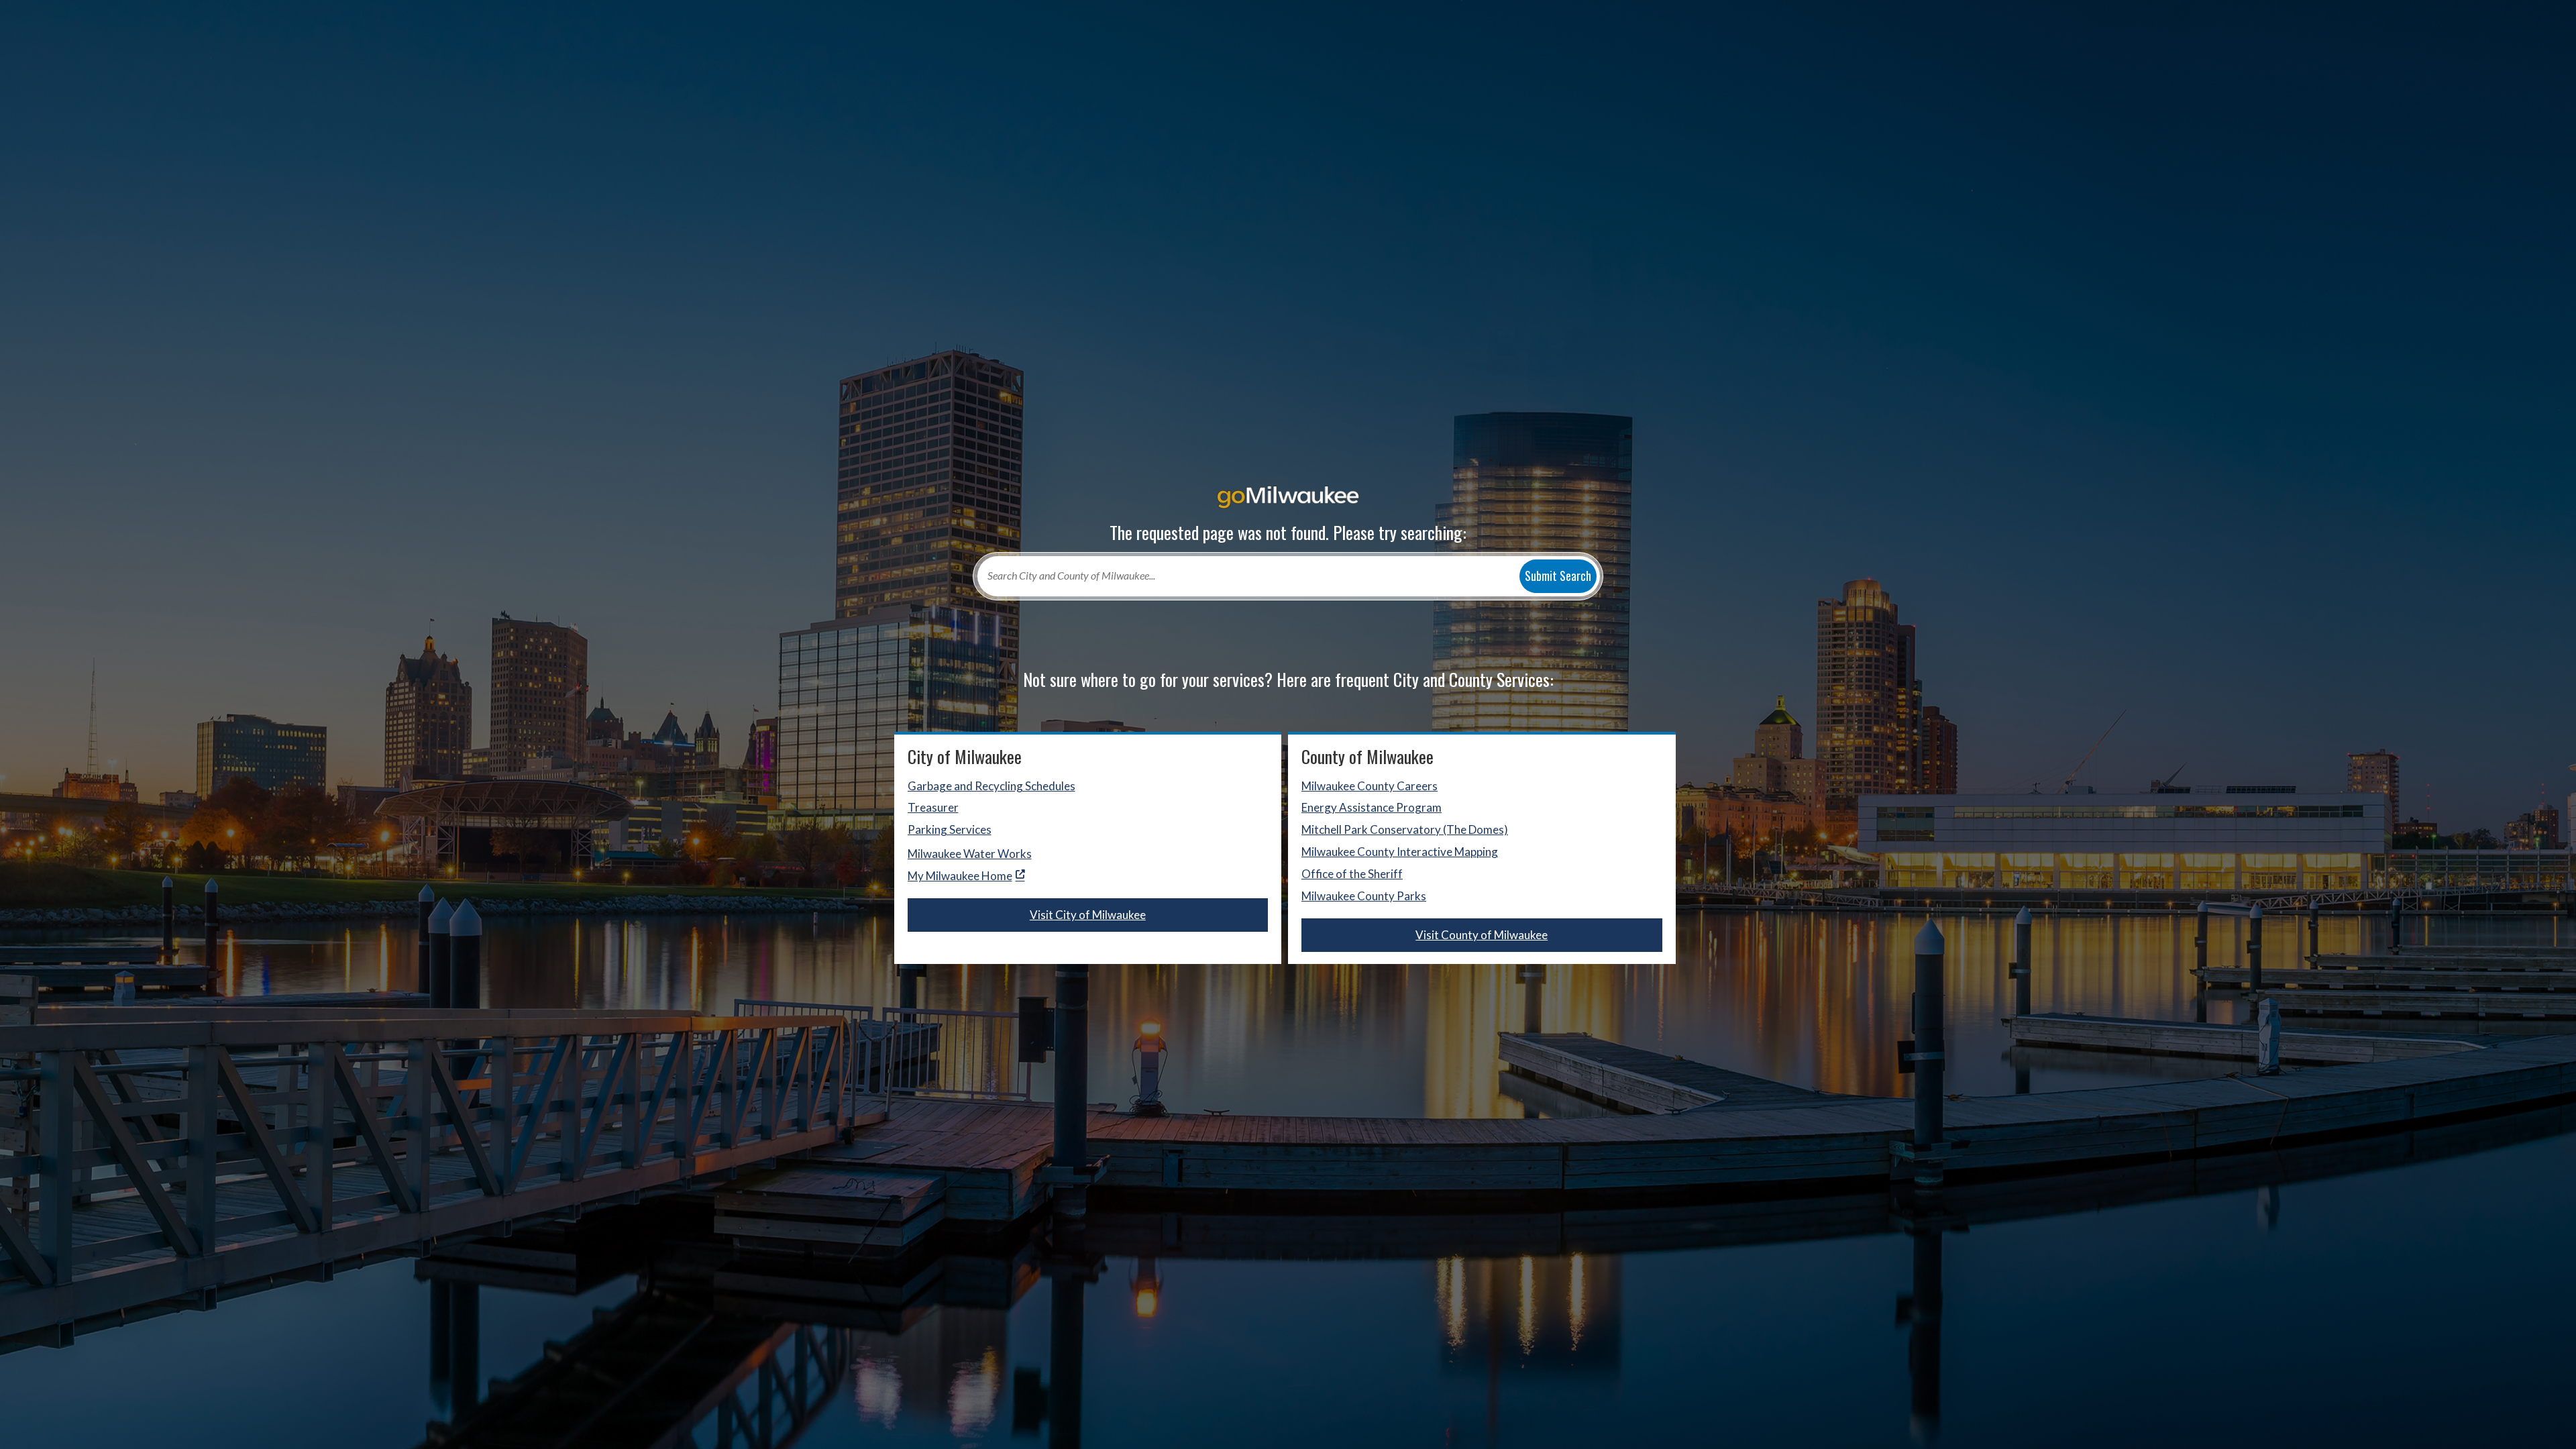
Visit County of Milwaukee (1482, 935)
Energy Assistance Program (1372, 807)
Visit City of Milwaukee (1088, 915)
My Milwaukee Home (960, 876)
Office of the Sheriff (1352, 874)
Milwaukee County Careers (1370, 786)
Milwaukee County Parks (1364, 896)
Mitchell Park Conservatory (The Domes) (1405, 829)
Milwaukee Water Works (970, 854)
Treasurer (933, 807)
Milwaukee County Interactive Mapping (1400, 852)
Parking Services (950, 829)
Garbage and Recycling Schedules (991, 786)
